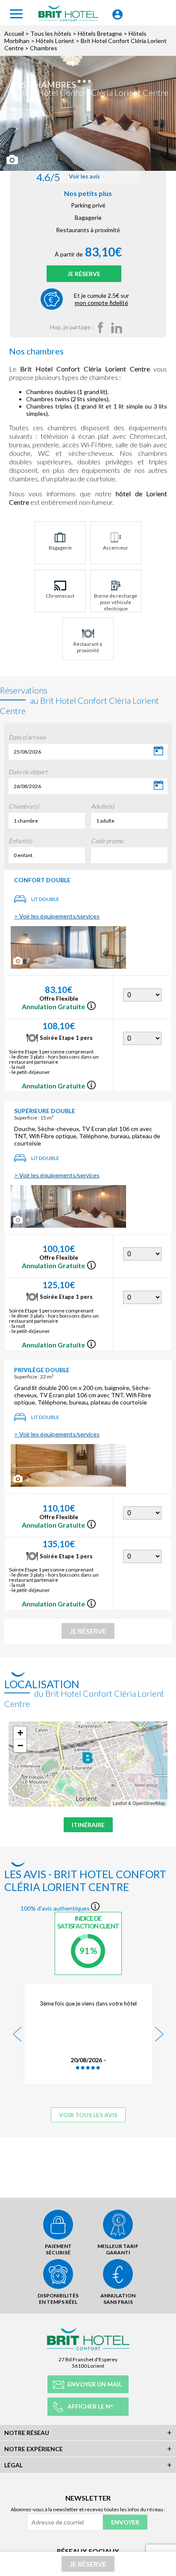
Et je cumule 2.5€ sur (101, 299)
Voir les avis (68, 177)
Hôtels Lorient (55, 41)
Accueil (14, 33)
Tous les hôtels (51, 33)
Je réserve (84, 274)
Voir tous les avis (88, 2115)
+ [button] (20, 1733)
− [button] (20, 1746)
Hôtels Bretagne (100, 33)
